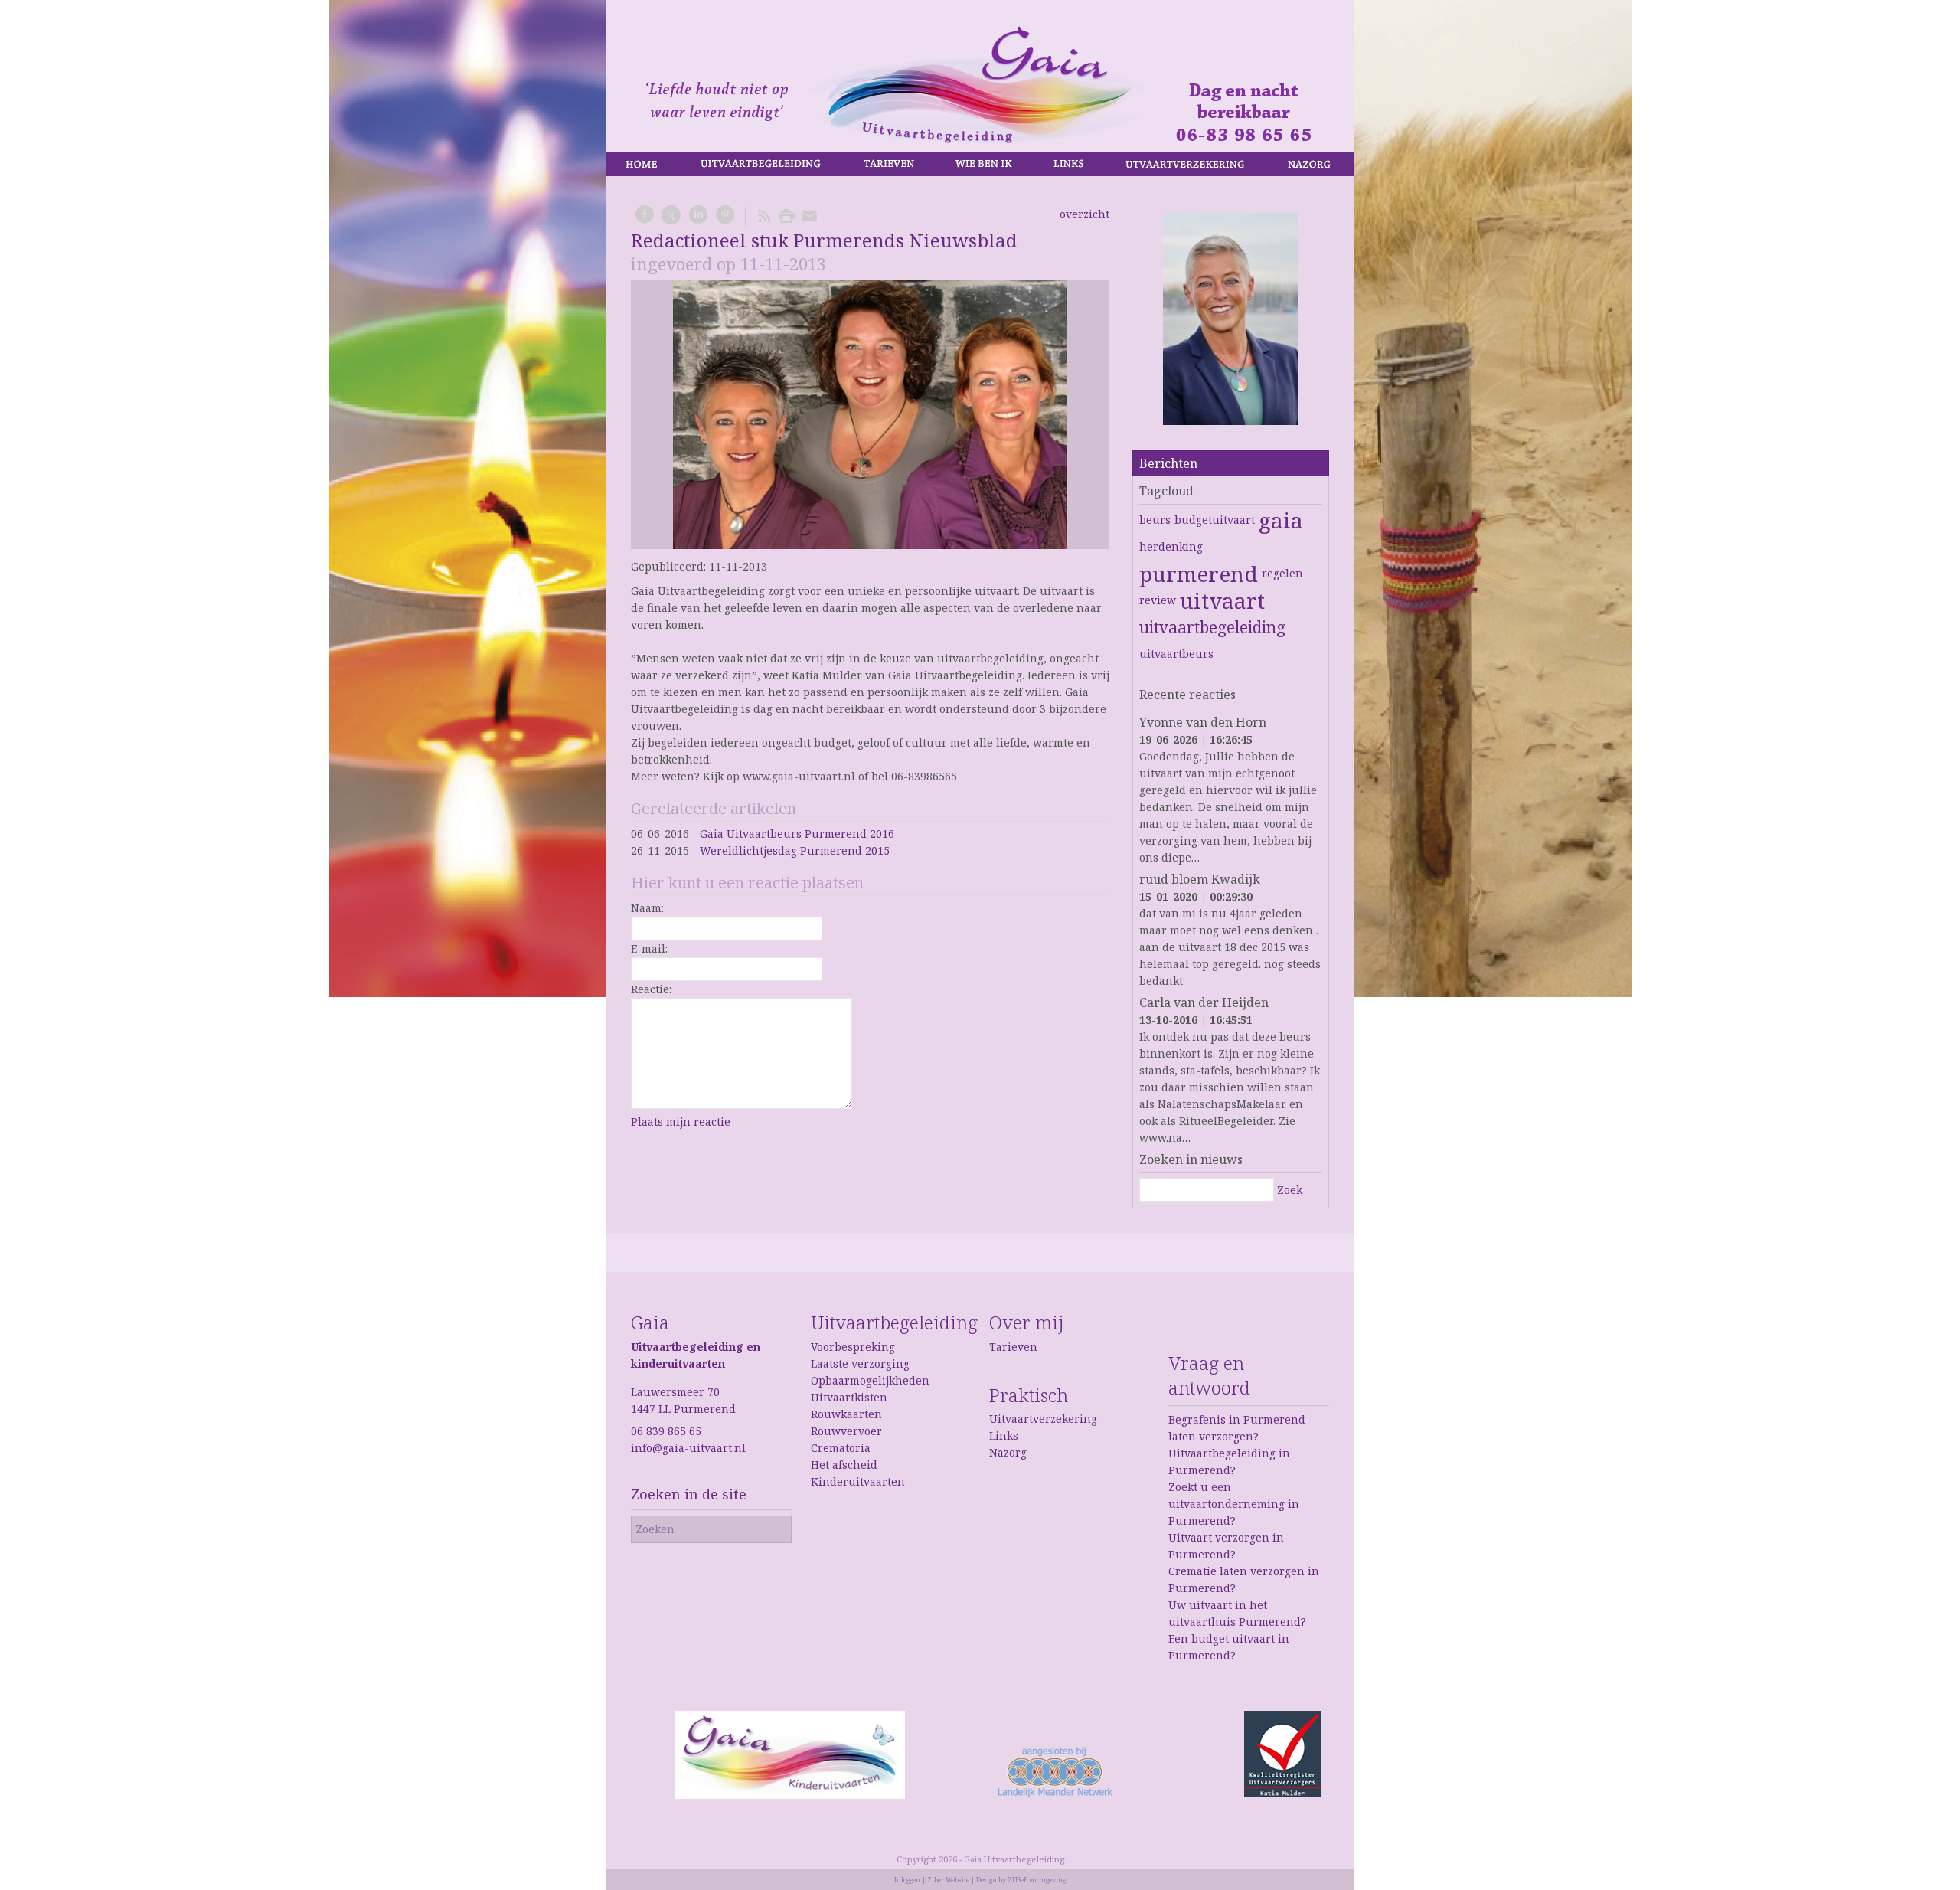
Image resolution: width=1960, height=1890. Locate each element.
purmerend (1199, 574)
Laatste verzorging (860, 1364)
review (1158, 600)
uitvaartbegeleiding (1212, 627)
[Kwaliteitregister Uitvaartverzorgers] (1282, 1793)
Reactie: (651, 989)
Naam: (647, 908)
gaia (1281, 520)
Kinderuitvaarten (858, 1481)
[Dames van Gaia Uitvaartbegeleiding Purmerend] (870, 414)
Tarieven (1013, 1347)
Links (1004, 1435)
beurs (1155, 520)
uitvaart (1222, 600)
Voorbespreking (853, 1347)
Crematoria (841, 1448)
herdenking (1171, 546)
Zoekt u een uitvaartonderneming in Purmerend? (1234, 1504)
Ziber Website (948, 1880)
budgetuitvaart (1215, 520)
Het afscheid (844, 1465)
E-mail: (649, 948)
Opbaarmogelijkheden (870, 1380)
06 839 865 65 (666, 1431)
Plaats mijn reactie (681, 1122)
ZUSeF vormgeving (1037, 1880)
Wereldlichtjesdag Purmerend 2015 (795, 850)
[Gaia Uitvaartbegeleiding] (1231, 321)
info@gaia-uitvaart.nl (688, 1448)
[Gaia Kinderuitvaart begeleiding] (790, 1795)
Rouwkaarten (846, 1414)
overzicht (1085, 214)
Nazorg (1008, 1452)
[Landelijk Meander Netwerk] (1055, 1793)
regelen (1282, 573)
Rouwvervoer (846, 1431)
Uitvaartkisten (849, 1397)
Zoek (1290, 1190)
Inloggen (907, 1880)
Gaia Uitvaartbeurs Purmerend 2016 (797, 834)
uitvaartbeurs (1176, 654)
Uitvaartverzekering (1043, 1419)
